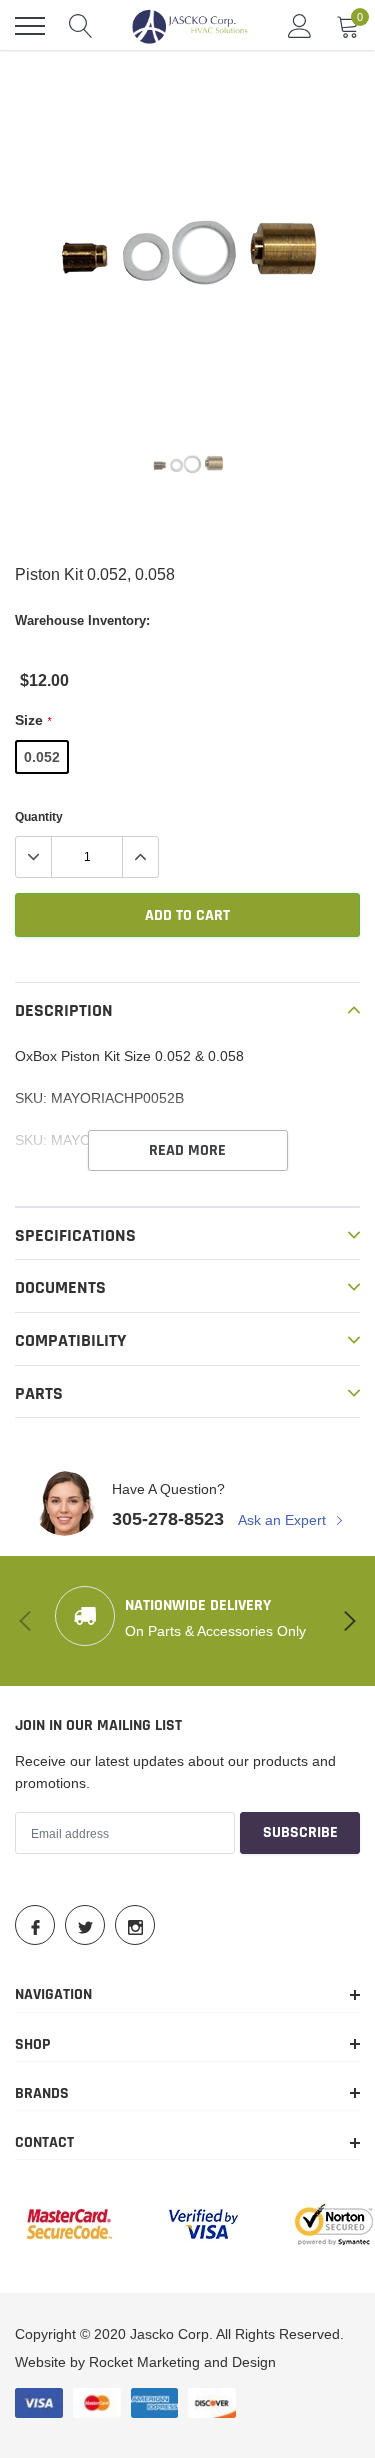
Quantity (39, 816)
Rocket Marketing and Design (182, 2362)
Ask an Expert (284, 1520)
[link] (188, 466)
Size (33, 720)
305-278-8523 (168, 1518)
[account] (300, 26)
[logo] (190, 26)
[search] (81, 26)
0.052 (42, 757)
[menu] (30, 26)
